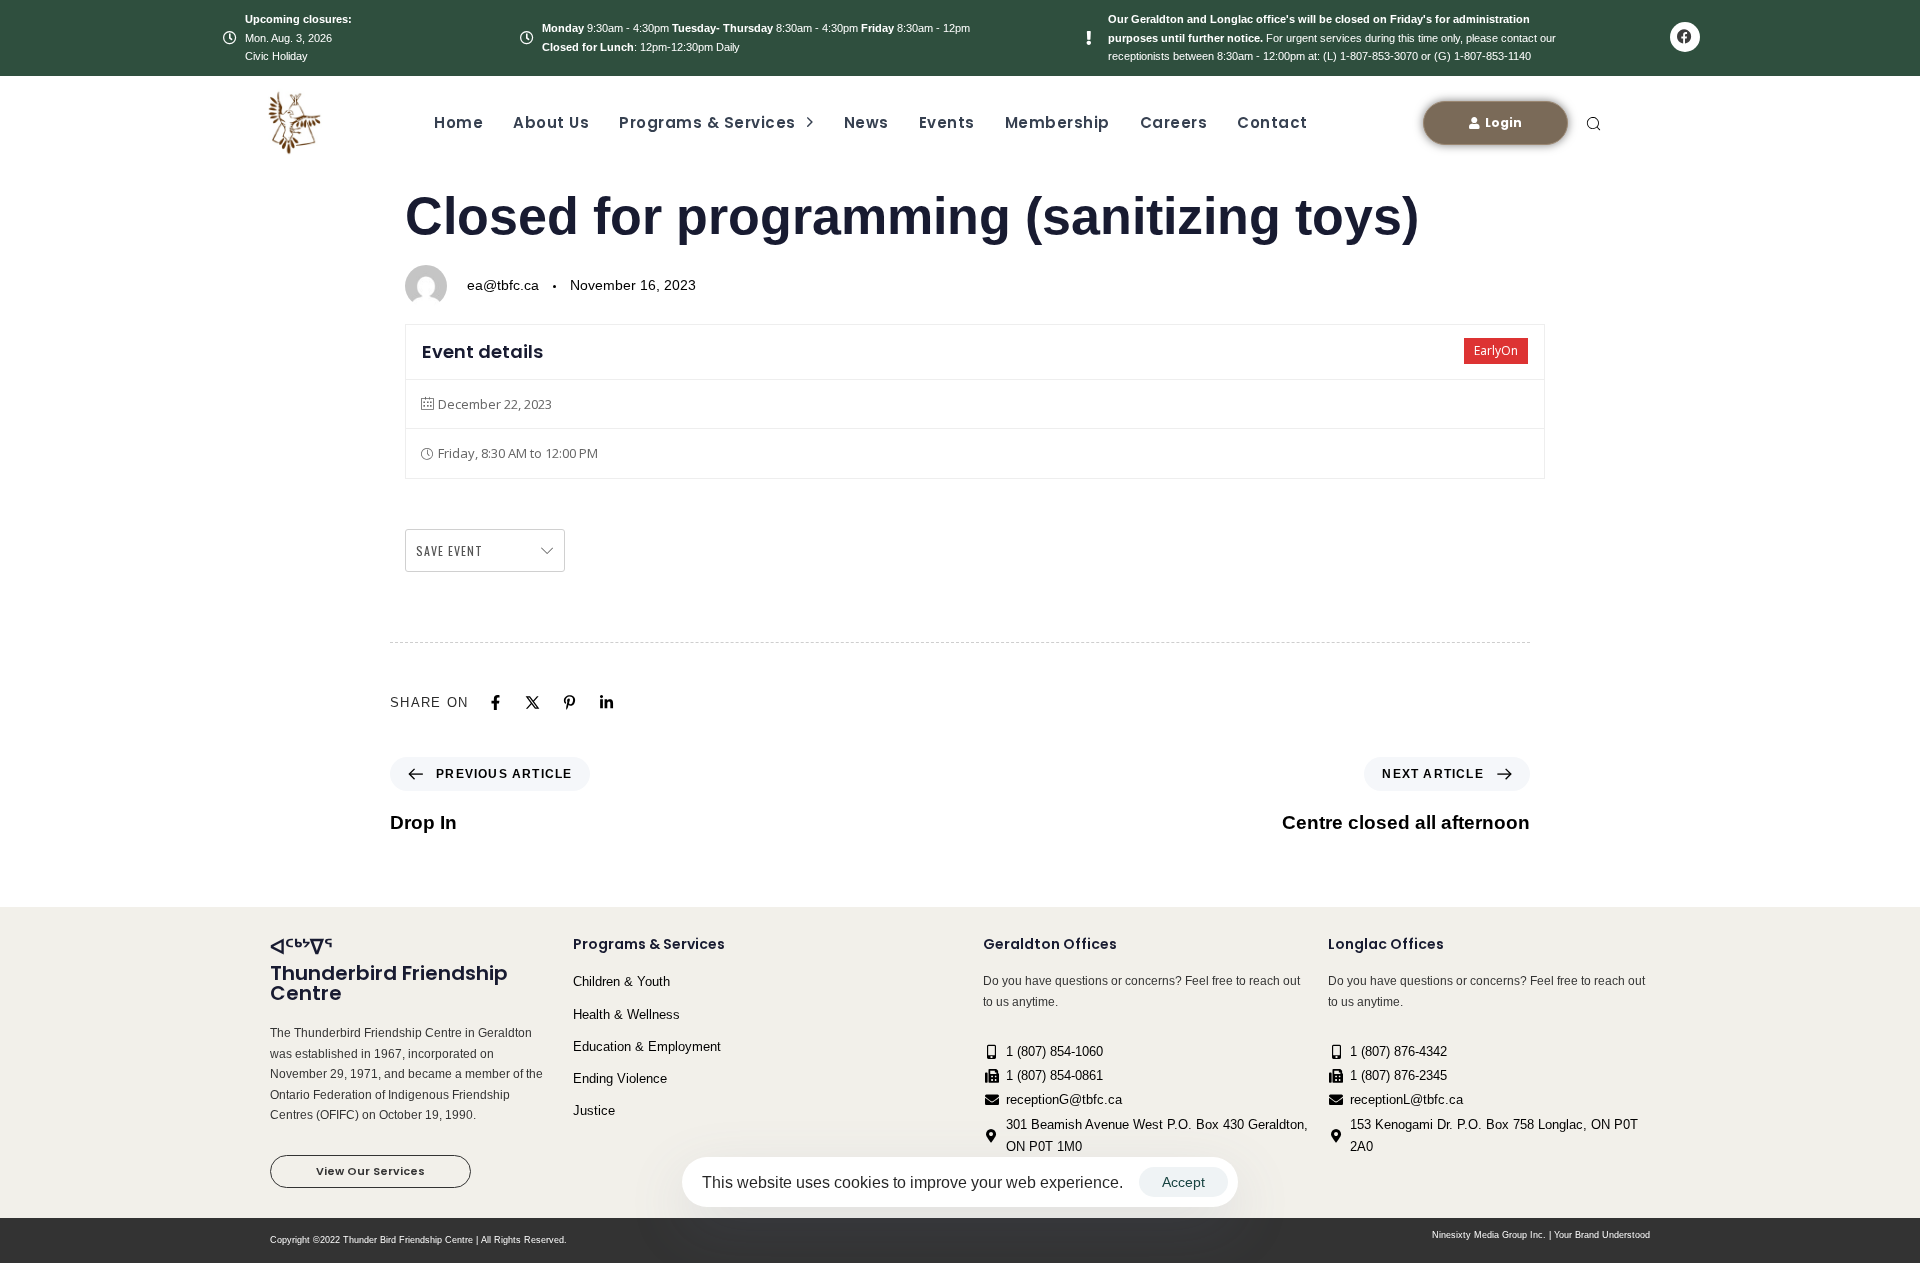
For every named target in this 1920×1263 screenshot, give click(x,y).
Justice (594, 1110)
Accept (1183, 1182)
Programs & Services (707, 122)
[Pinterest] (569, 702)
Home (458, 122)
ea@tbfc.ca (503, 285)
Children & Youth (621, 981)
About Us (551, 122)
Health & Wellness (626, 1014)
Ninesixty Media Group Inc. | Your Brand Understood (1541, 1235)
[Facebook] (1685, 37)
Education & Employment (647, 1046)
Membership (1057, 122)
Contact (1272, 122)
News (866, 122)
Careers (1174, 122)
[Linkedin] (606, 702)
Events (947, 122)
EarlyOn (1496, 350)
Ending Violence (620, 1078)
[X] (532, 702)
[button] (1593, 123)
